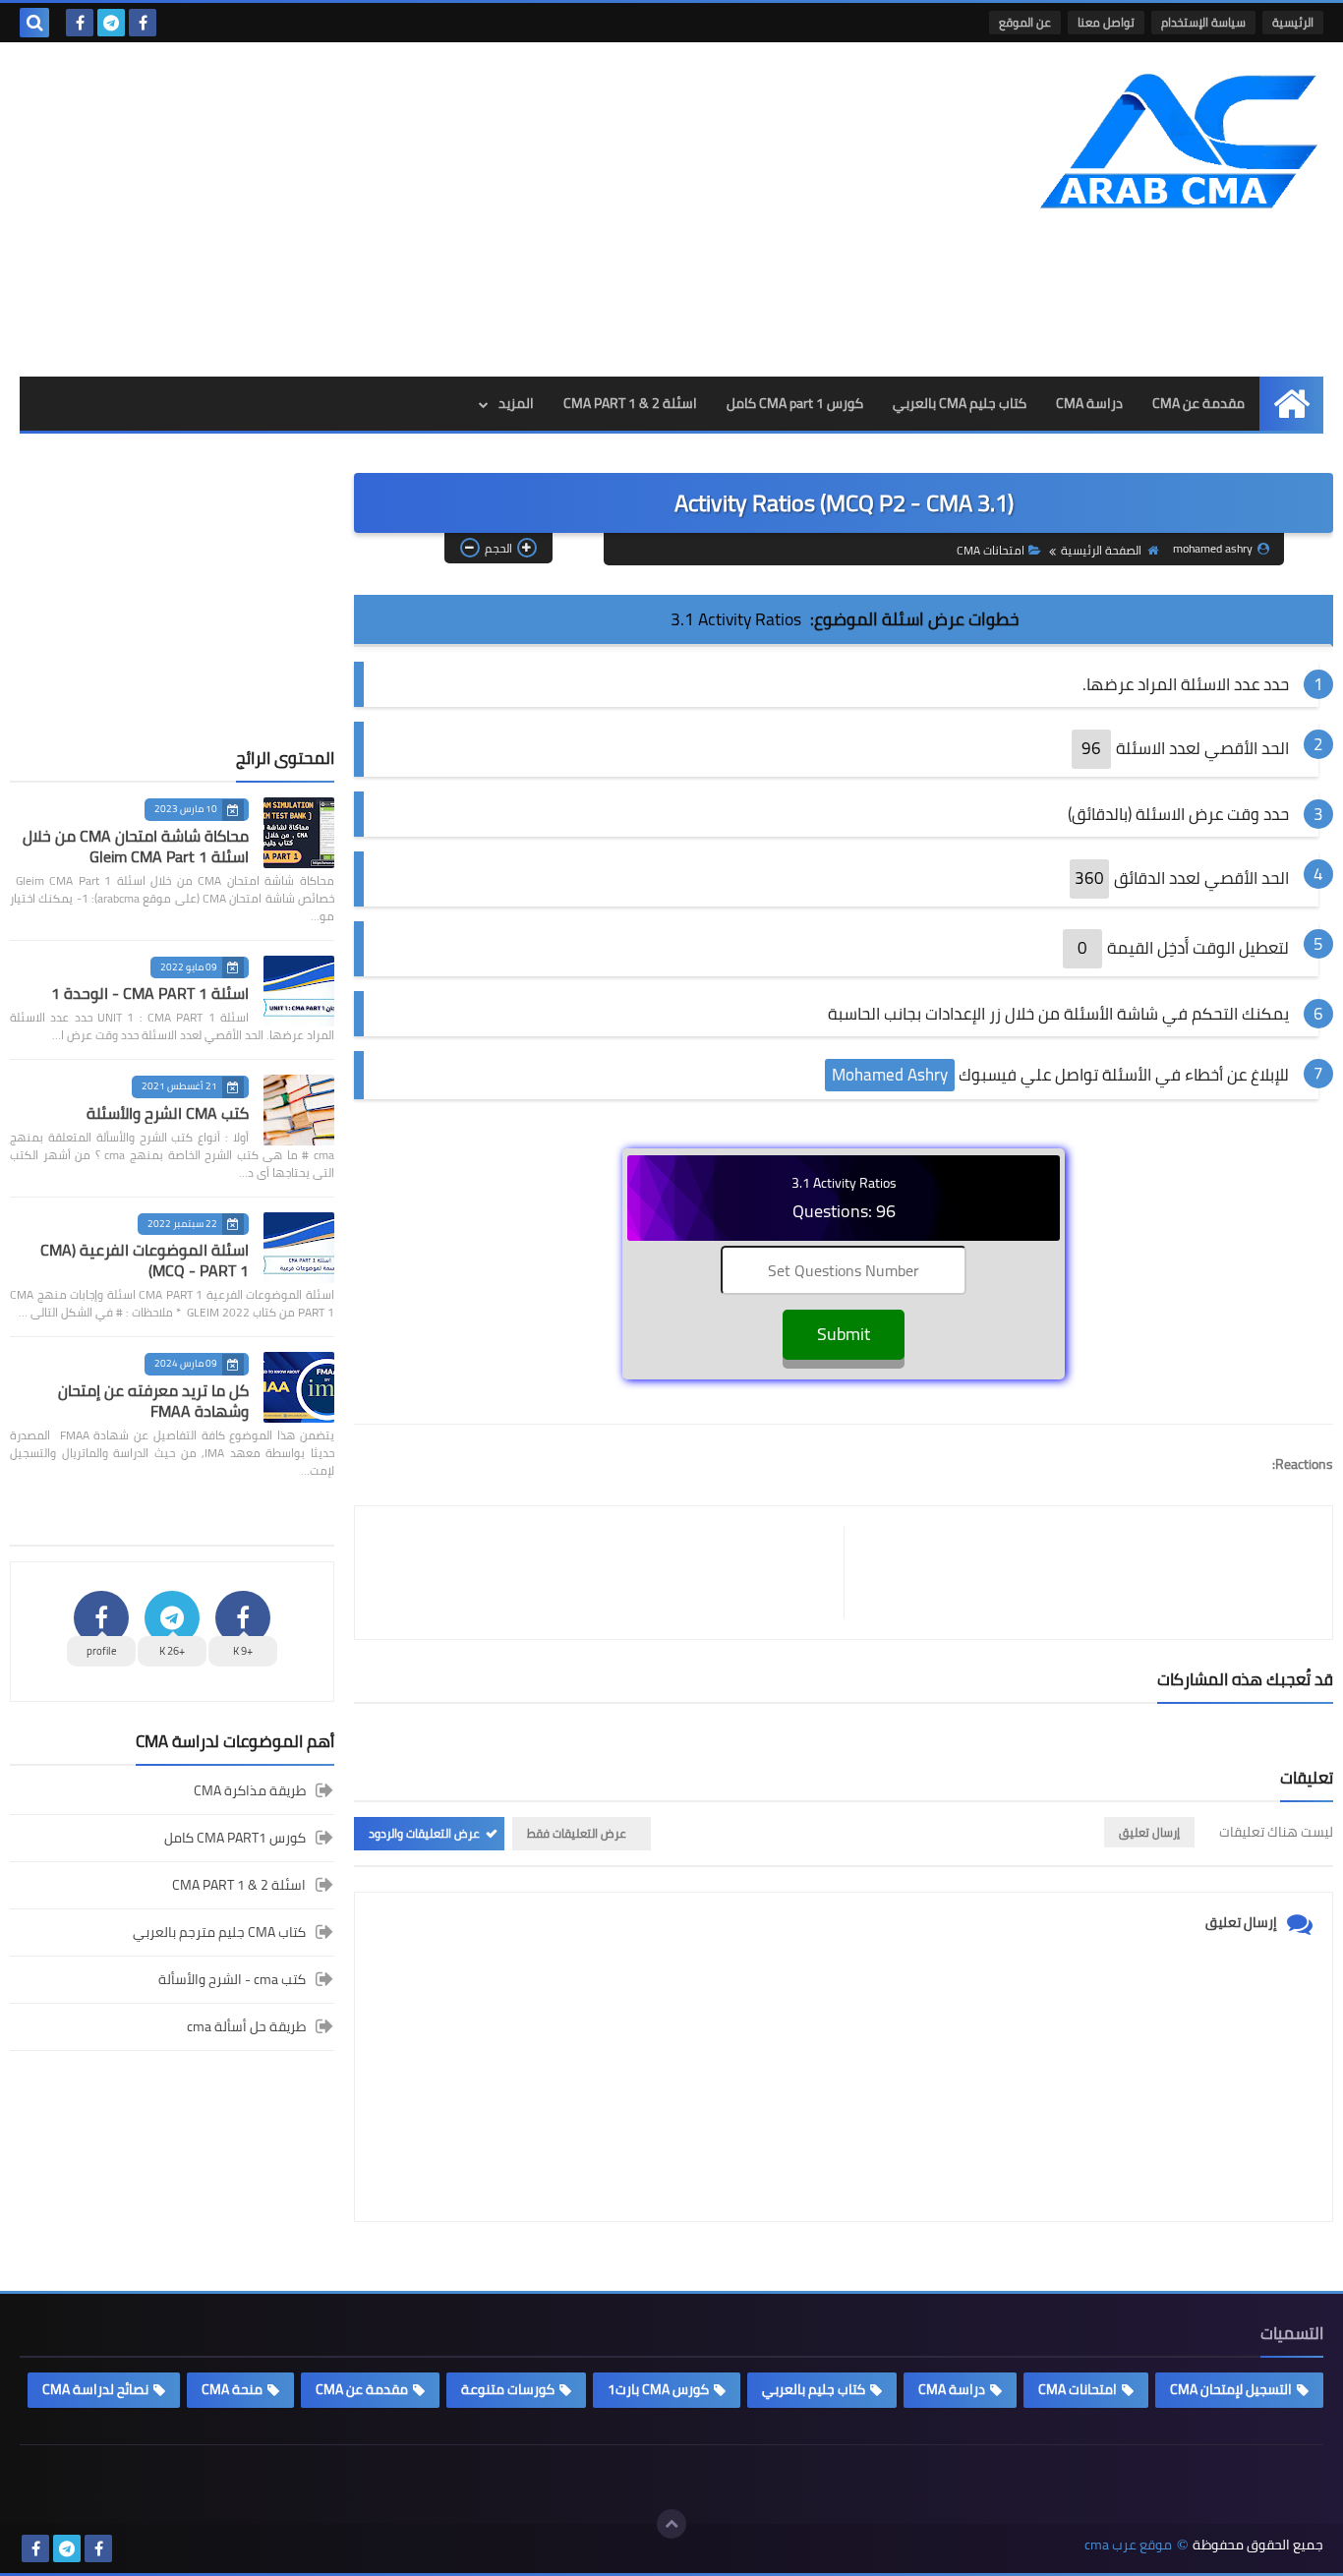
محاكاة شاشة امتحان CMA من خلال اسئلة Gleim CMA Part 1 (136, 846)
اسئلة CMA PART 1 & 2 (630, 403)
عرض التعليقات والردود (424, 1833)
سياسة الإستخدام (1203, 22)
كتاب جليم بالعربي (814, 2389)
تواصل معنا (1106, 22)
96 (1091, 748)
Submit (844, 1334)
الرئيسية (1293, 22)
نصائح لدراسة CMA (95, 2389)
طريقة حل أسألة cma (246, 2026)
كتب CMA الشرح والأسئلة (168, 1113)
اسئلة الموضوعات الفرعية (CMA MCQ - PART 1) (145, 1260)
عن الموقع (1025, 22)
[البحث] (34, 23)
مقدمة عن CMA (1198, 403)
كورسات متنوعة (508, 2389)
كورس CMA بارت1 (658, 2389)
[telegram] (111, 23)
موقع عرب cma (1128, 2545)
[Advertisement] (378, 209)
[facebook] (143, 23)
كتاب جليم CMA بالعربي (960, 403)
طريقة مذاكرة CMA (250, 1792)
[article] (609, 1573)
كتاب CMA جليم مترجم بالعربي (219, 1932)
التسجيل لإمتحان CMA (1231, 2389)
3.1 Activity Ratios (736, 619)
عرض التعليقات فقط (577, 1833)
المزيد (516, 403)
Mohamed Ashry (890, 1075)
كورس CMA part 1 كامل (795, 403)
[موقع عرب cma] (1181, 141)
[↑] (671, 2524)
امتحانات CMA (991, 550)
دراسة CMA (1089, 403)
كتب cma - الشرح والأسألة (232, 1979)
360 (1089, 878)
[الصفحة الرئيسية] (1291, 404)
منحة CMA (232, 2389)
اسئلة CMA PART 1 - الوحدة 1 (150, 993)
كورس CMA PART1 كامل (235, 1838)
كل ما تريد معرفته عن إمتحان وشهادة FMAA (153, 1401)
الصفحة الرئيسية (1101, 550)
